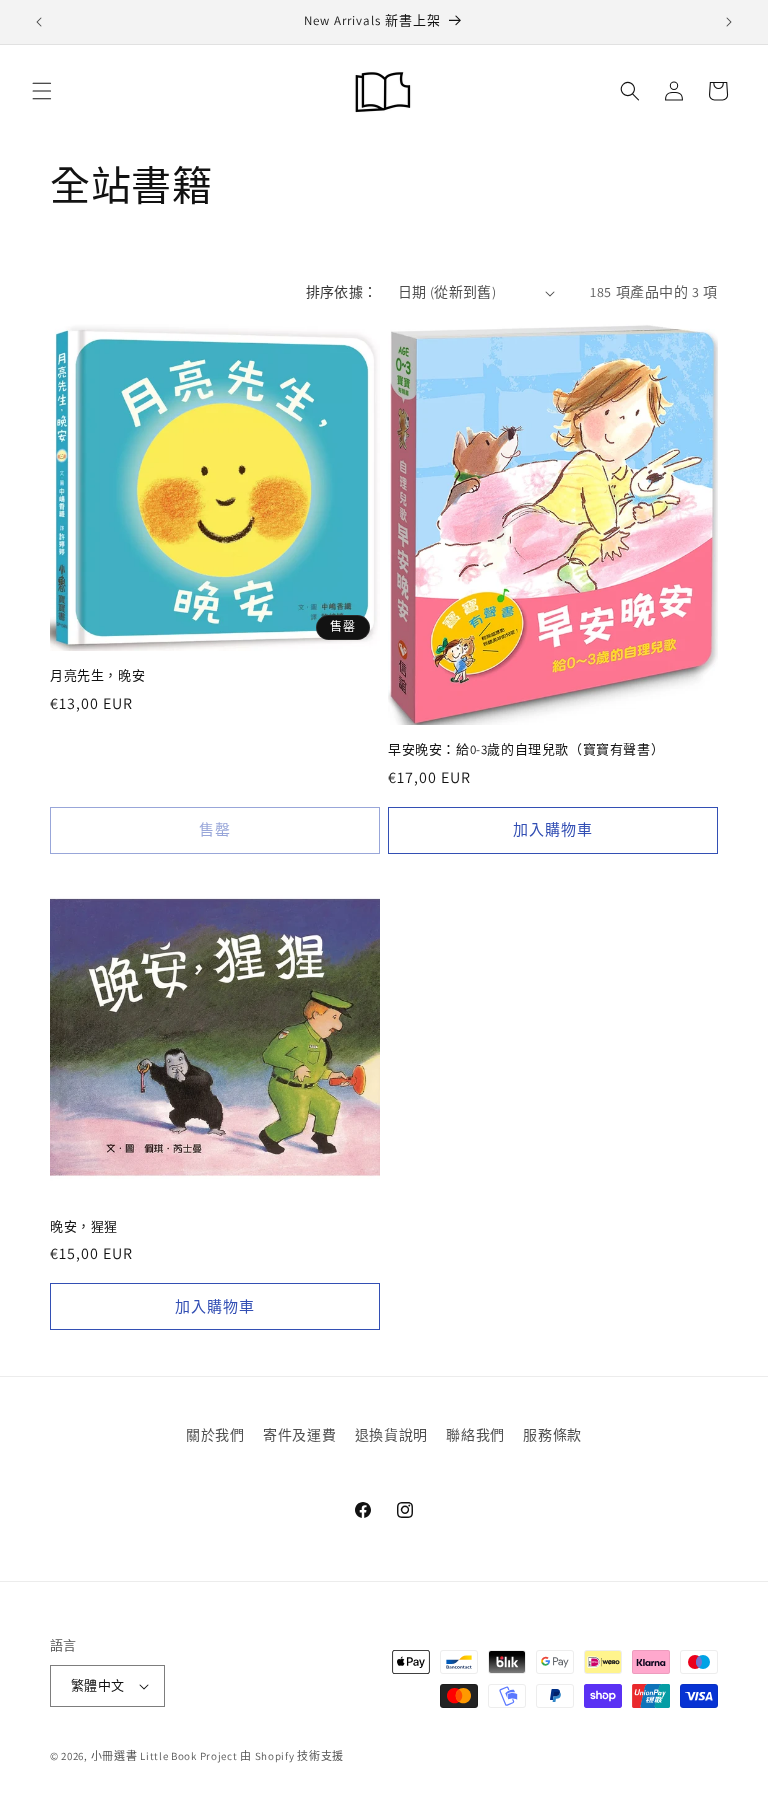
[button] (57, 699)
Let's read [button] (209, 935)
